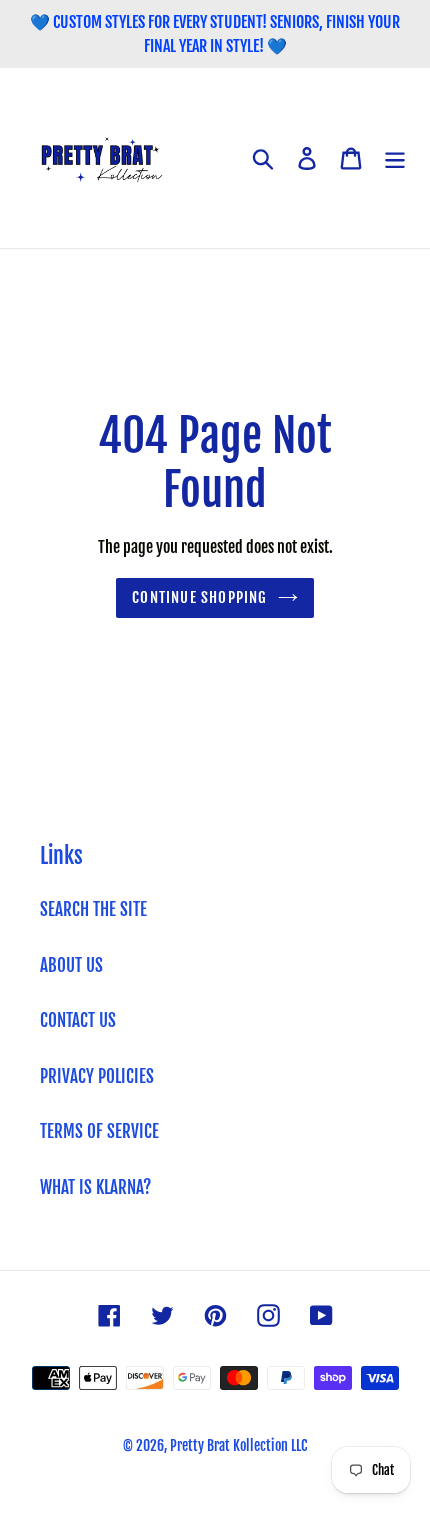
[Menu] (395, 158)
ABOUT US (71, 965)
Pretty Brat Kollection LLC (238, 1445)
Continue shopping (199, 597)
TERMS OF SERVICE (99, 1131)
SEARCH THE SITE (93, 909)
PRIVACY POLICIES (97, 1076)
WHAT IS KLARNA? (95, 1187)
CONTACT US (78, 1020)
